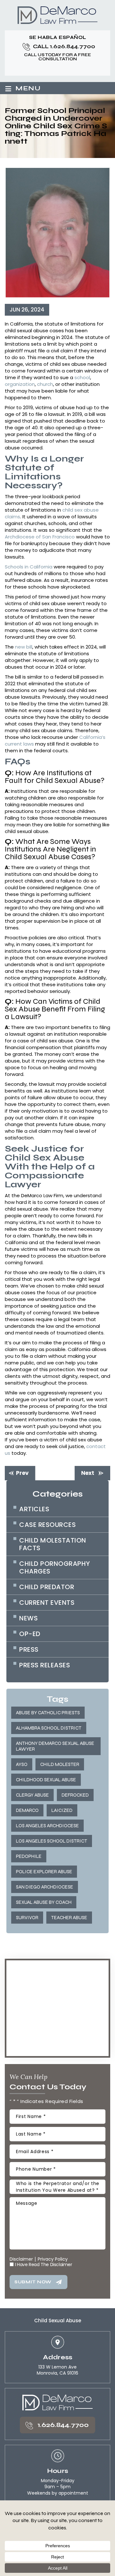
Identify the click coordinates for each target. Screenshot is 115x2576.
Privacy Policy (53, 2259)
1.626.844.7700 (73, 46)
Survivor (27, 1918)
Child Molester (60, 1764)
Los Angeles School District (52, 1841)
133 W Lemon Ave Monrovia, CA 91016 (57, 2370)
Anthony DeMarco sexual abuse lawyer (55, 1746)
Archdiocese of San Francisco (40, 537)
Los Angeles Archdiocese (47, 1826)
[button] (57, 68)
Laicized (62, 1810)
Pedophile (29, 1856)
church (45, 384)
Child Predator (47, 1587)
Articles (34, 1509)
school (82, 377)
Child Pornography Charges (55, 1567)
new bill (24, 647)
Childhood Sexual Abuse (46, 1780)
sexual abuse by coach (44, 1902)
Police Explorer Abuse (44, 1872)
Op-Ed (30, 1634)
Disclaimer (21, 2259)
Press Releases (45, 1665)
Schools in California (29, 567)
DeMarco (27, 1810)
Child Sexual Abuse (58, 2321)
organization (20, 384)
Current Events (47, 1603)
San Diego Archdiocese (45, 1887)
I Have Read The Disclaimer (44, 2264)
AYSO (22, 1764)
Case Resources (47, 1525)
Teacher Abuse (69, 1918)
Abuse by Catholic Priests (48, 1713)
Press (29, 1649)
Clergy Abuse (32, 1795)
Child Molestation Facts (53, 1544)
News (28, 1618)
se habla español (58, 38)
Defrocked (75, 1795)
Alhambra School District (49, 1728)
